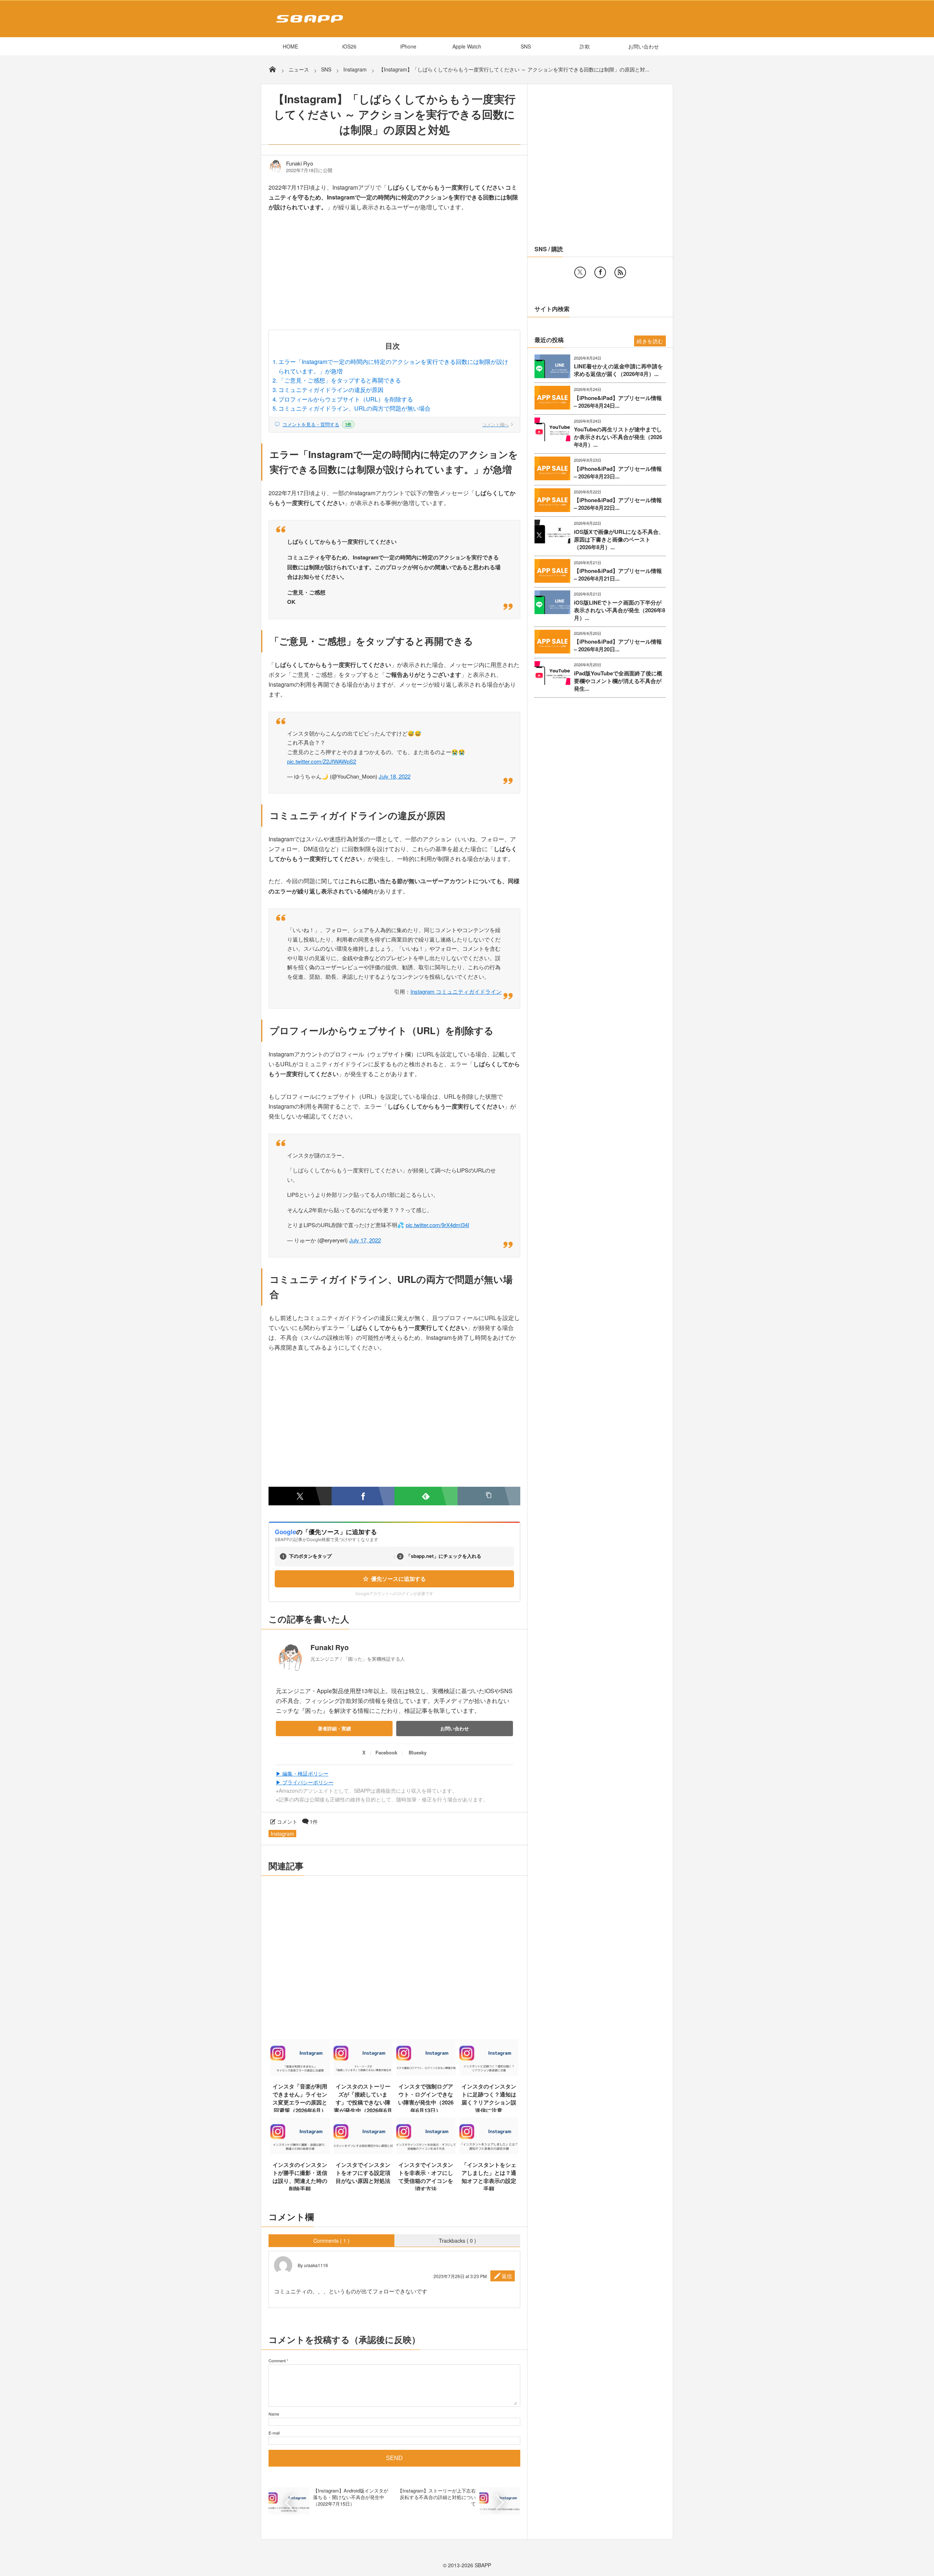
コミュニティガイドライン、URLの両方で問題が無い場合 (354, 408)
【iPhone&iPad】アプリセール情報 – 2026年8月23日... (618, 473)
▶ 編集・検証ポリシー (302, 1773)
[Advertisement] (394, 276)
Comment (277, 2360)
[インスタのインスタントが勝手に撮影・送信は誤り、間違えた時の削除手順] (300, 2152)
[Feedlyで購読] (426, 1496)
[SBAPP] (308, 24)
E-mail (274, 2433)
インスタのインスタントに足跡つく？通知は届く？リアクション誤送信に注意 (489, 2098)
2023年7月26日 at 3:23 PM (460, 2276)
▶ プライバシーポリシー (305, 1782)
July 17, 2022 (365, 1240)
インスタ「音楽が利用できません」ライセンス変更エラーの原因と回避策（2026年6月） (300, 2098)
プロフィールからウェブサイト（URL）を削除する (346, 399)
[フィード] (620, 272)
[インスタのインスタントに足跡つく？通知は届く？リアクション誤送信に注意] (489, 2073)
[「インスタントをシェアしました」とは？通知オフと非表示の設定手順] (489, 2152)
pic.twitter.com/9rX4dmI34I (437, 1225)
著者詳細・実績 (334, 1728)
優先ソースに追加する (398, 1579)
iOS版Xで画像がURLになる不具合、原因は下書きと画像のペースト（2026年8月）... (619, 540)
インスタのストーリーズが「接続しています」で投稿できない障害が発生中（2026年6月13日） (363, 2102)
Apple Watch (467, 46)
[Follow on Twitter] (580, 272)
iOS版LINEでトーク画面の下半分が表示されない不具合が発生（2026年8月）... (620, 610)
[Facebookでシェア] (363, 1496)
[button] (489, 1496)
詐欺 (585, 46)
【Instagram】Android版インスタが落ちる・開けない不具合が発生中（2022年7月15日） (351, 2497)
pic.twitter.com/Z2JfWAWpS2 (322, 761)
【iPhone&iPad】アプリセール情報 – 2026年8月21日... (618, 575)
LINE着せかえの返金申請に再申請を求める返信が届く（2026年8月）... (618, 370)
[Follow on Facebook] (600, 272)
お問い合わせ (644, 46)
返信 (507, 2276)
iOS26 (349, 46)
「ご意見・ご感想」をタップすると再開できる (340, 380)
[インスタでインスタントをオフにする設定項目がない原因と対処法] (363, 2152)
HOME (290, 46)
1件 (314, 1822)
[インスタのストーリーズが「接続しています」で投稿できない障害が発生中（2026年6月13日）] (363, 2073)
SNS (526, 46)
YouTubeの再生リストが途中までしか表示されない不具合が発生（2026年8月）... (618, 437)
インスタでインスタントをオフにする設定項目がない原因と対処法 (363, 2173)
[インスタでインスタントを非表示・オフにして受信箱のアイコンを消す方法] (426, 2152)
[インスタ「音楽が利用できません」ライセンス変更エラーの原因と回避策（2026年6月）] (300, 2073)
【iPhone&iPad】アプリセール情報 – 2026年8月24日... (618, 402)
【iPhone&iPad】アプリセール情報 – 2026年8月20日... (618, 645)
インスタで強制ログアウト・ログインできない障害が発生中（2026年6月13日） (426, 2098)
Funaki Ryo (300, 163)
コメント (287, 1822)
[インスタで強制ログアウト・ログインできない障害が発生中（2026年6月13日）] (426, 2073)
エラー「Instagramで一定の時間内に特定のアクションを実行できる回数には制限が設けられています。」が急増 (393, 366)
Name (274, 2414)
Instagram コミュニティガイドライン (456, 991)
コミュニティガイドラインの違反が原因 (331, 390)
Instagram (282, 1834)
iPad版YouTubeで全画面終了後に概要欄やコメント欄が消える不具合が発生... (618, 681)
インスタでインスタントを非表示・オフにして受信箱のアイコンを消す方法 (426, 2177)
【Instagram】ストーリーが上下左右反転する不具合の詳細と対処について (437, 2497)
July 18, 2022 (395, 776)
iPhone (408, 46)
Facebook (386, 1752)
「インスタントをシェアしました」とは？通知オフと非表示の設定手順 (489, 2177)
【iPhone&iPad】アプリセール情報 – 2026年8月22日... (618, 504)
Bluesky (418, 1752)
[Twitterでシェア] (300, 1496)
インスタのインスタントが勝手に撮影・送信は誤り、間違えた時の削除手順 (300, 2177)
